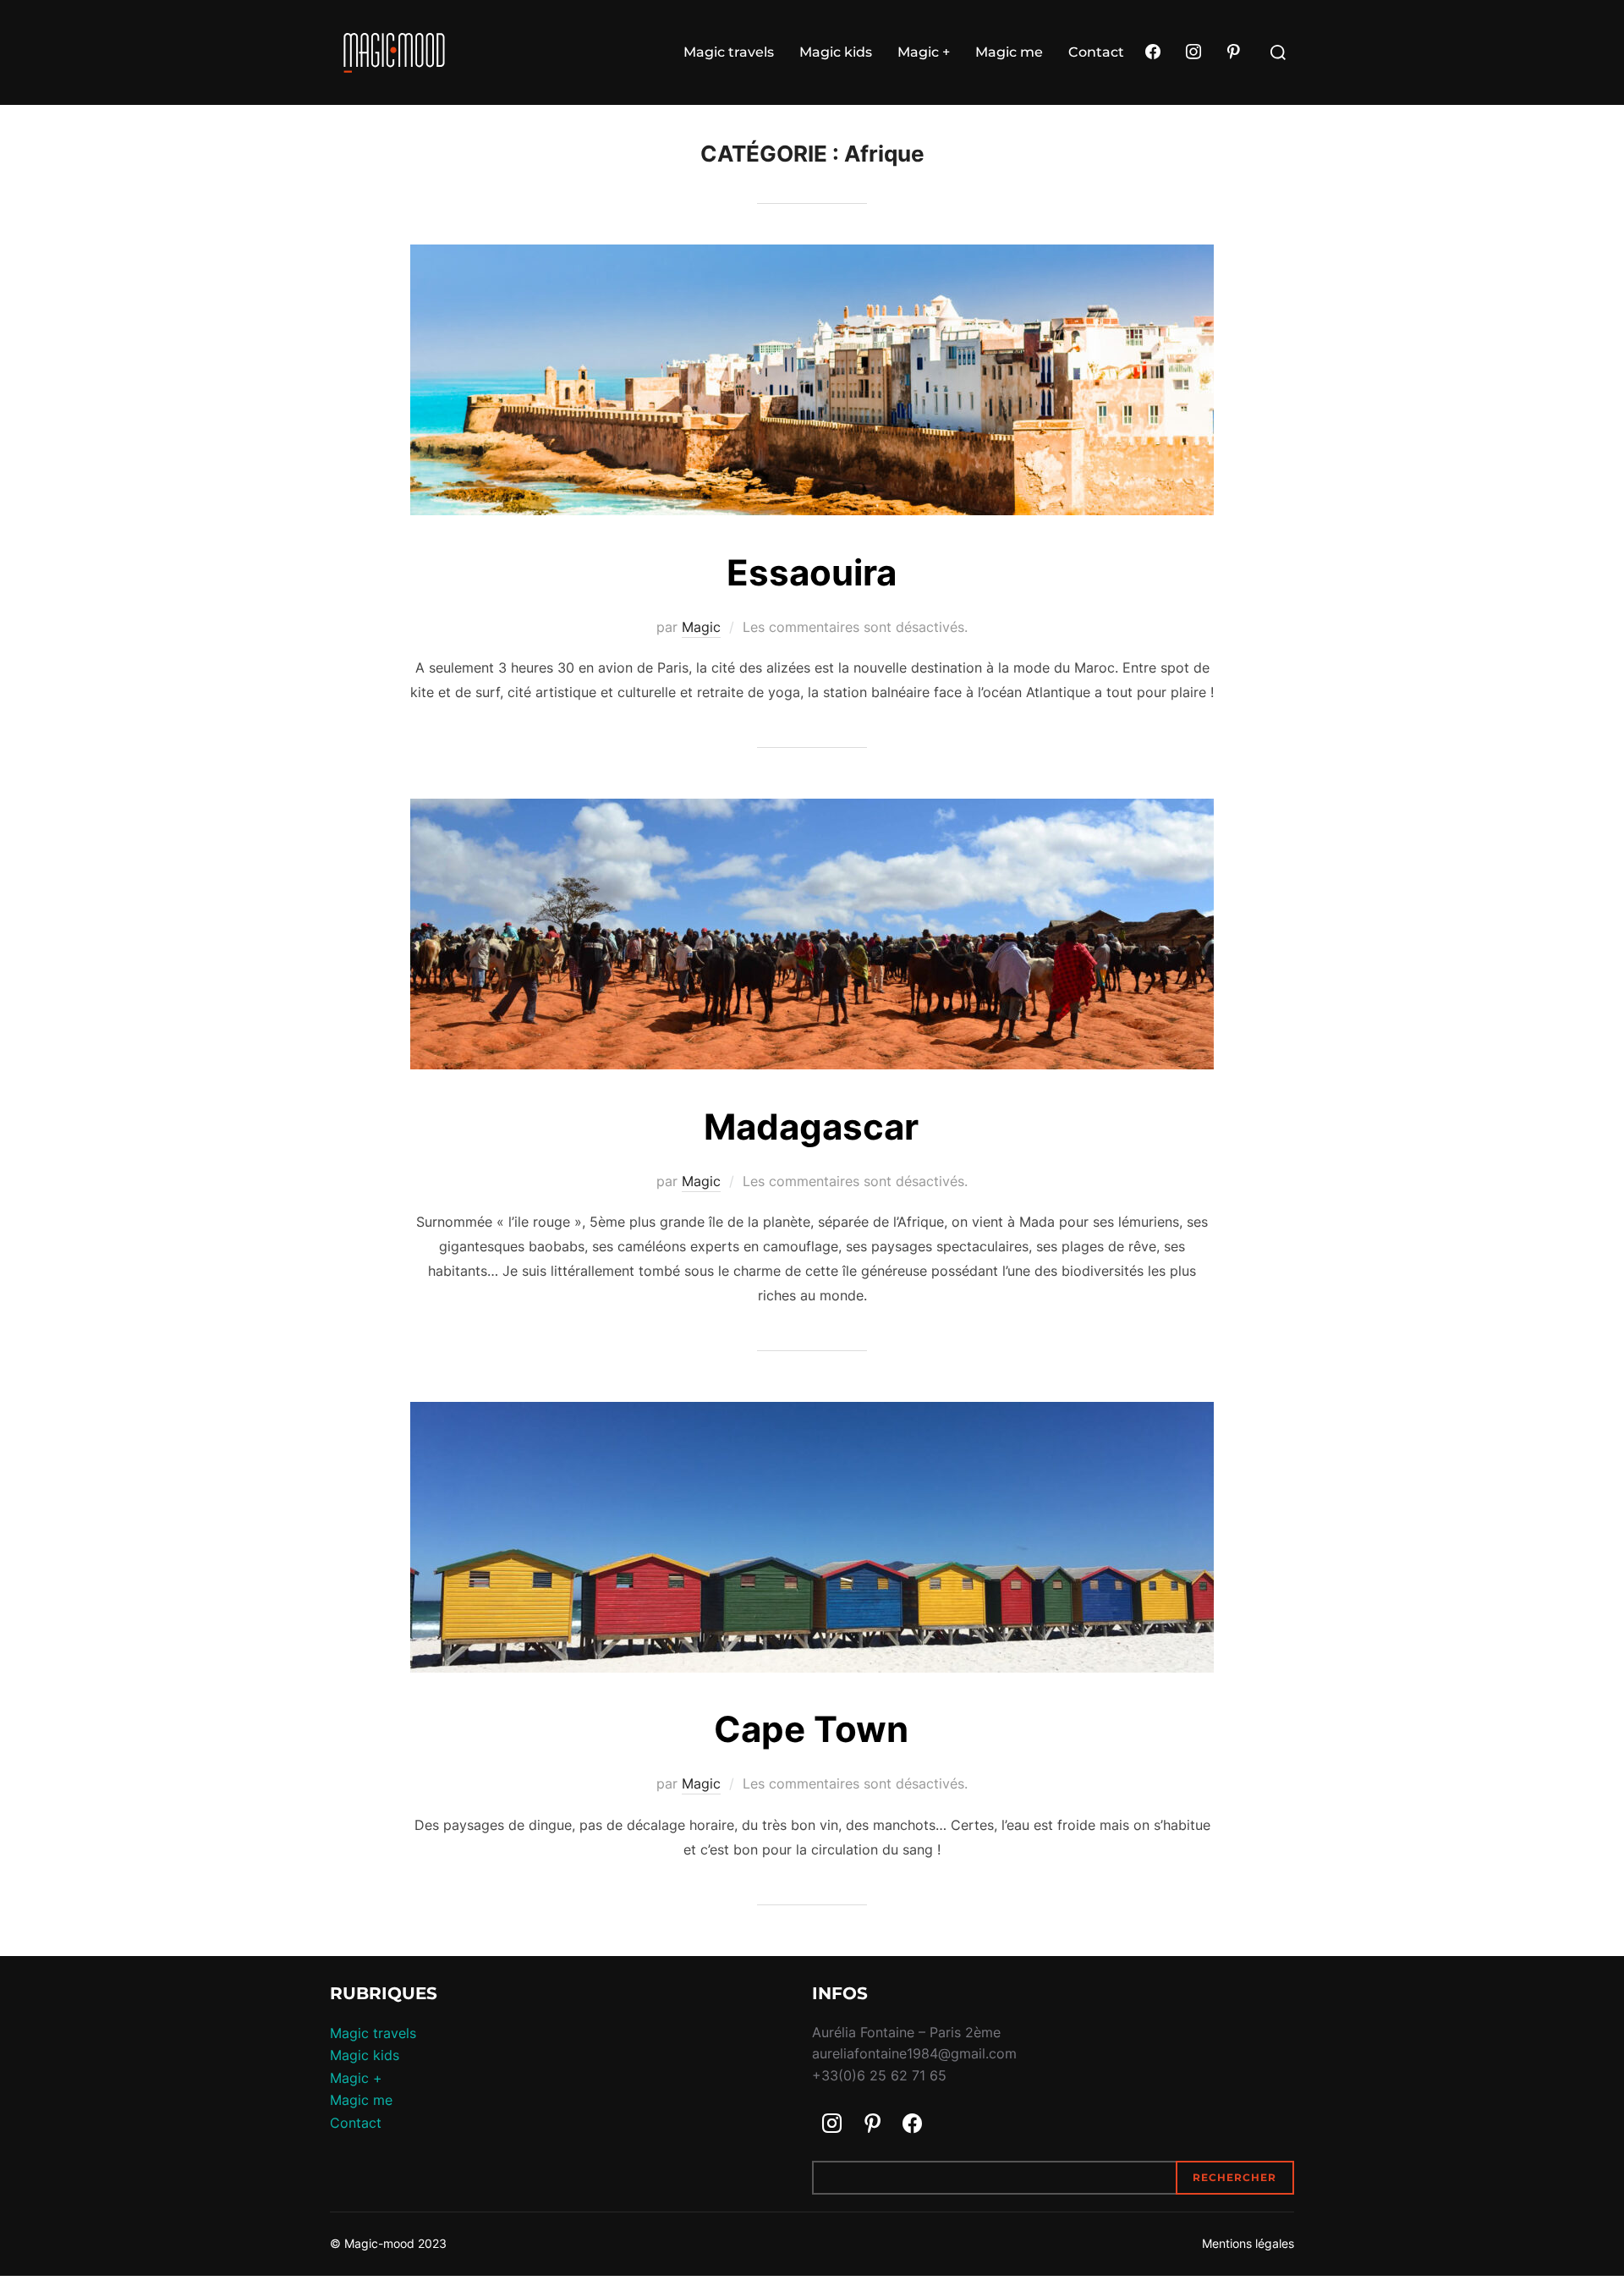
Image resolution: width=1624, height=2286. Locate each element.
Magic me (1009, 52)
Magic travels (729, 52)
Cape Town (811, 1729)
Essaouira (812, 572)
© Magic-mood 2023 (388, 2243)
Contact (1096, 52)
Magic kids (836, 52)
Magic (701, 627)
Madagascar (811, 1127)
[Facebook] (1153, 52)
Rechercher (1234, 2177)
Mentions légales (1248, 2243)
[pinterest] (1233, 52)
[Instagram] (1193, 52)
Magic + (924, 52)
